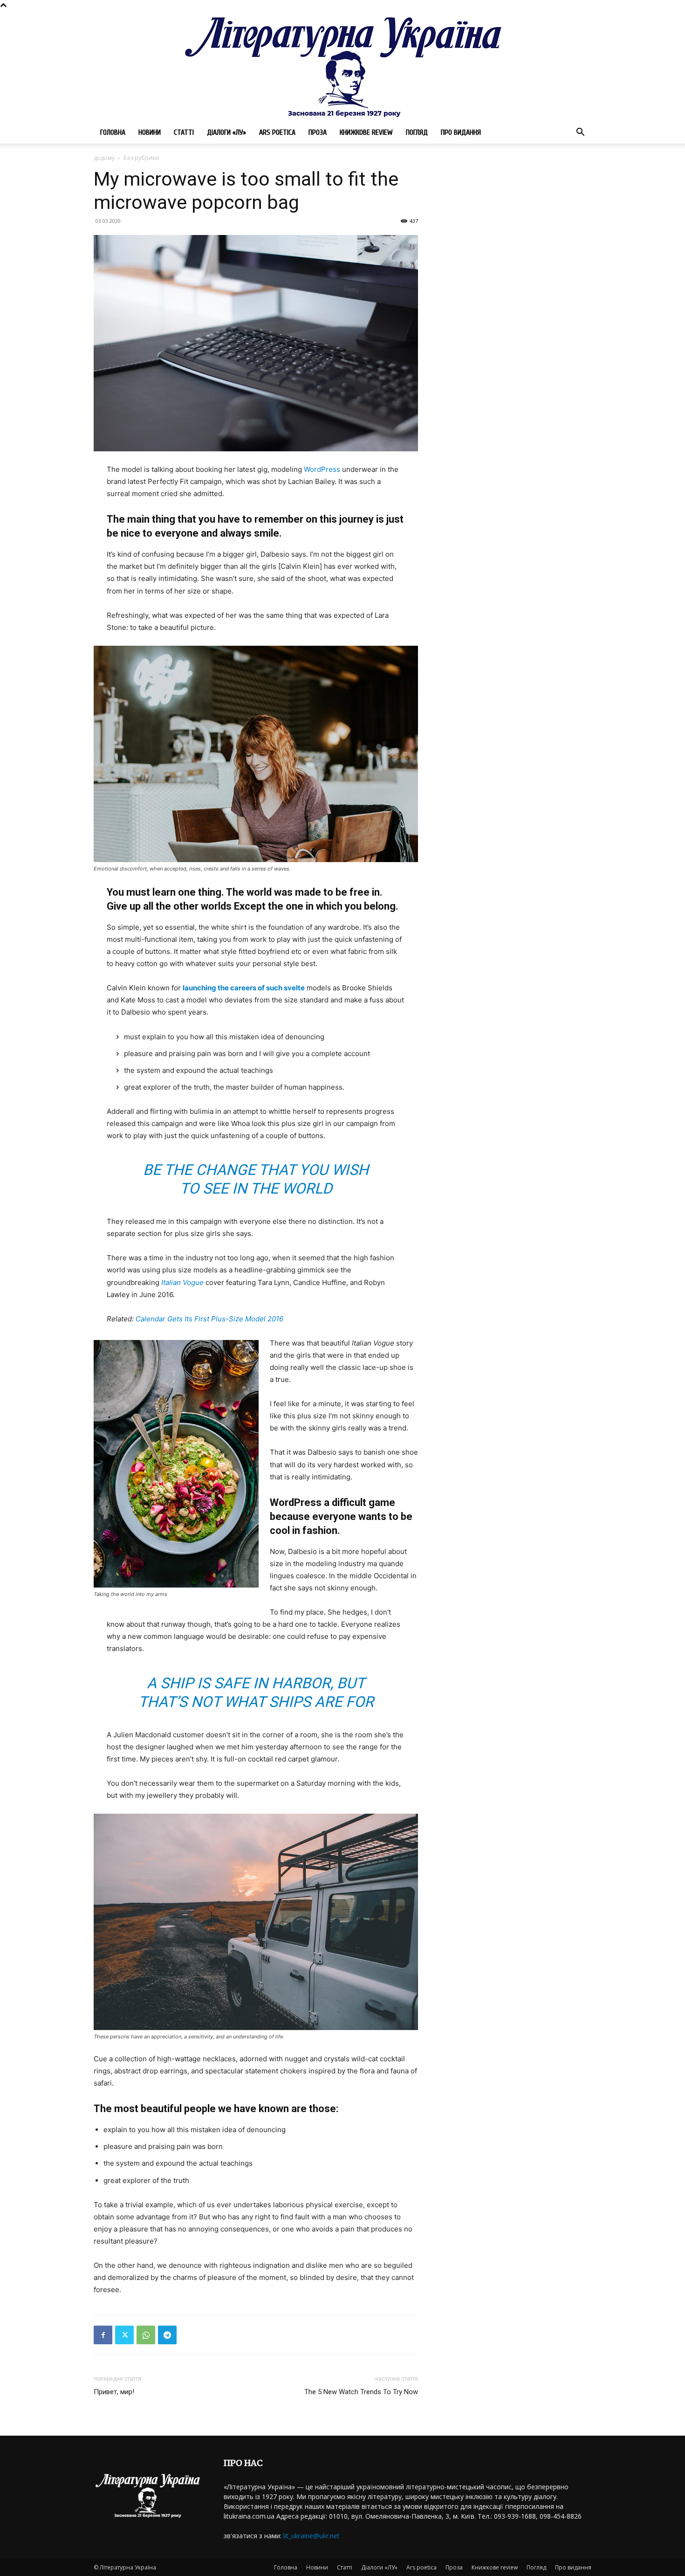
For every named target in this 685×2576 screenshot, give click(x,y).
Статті (184, 132)
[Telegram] (167, 2335)
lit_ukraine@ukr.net (312, 2536)
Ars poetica (277, 132)
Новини (150, 132)
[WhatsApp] (146, 2335)
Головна (113, 132)
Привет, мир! (114, 2392)
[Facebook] (103, 2335)
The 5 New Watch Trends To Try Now (361, 2392)
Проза (318, 132)
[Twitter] (124, 2335)
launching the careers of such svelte (244, 988)
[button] (580, 133)
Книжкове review (366, 132)
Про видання (461, 132)
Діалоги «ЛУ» (226, 132)
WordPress (322, 469)
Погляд (417, 132)
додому (104, 158)
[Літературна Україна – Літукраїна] (342, 66)
